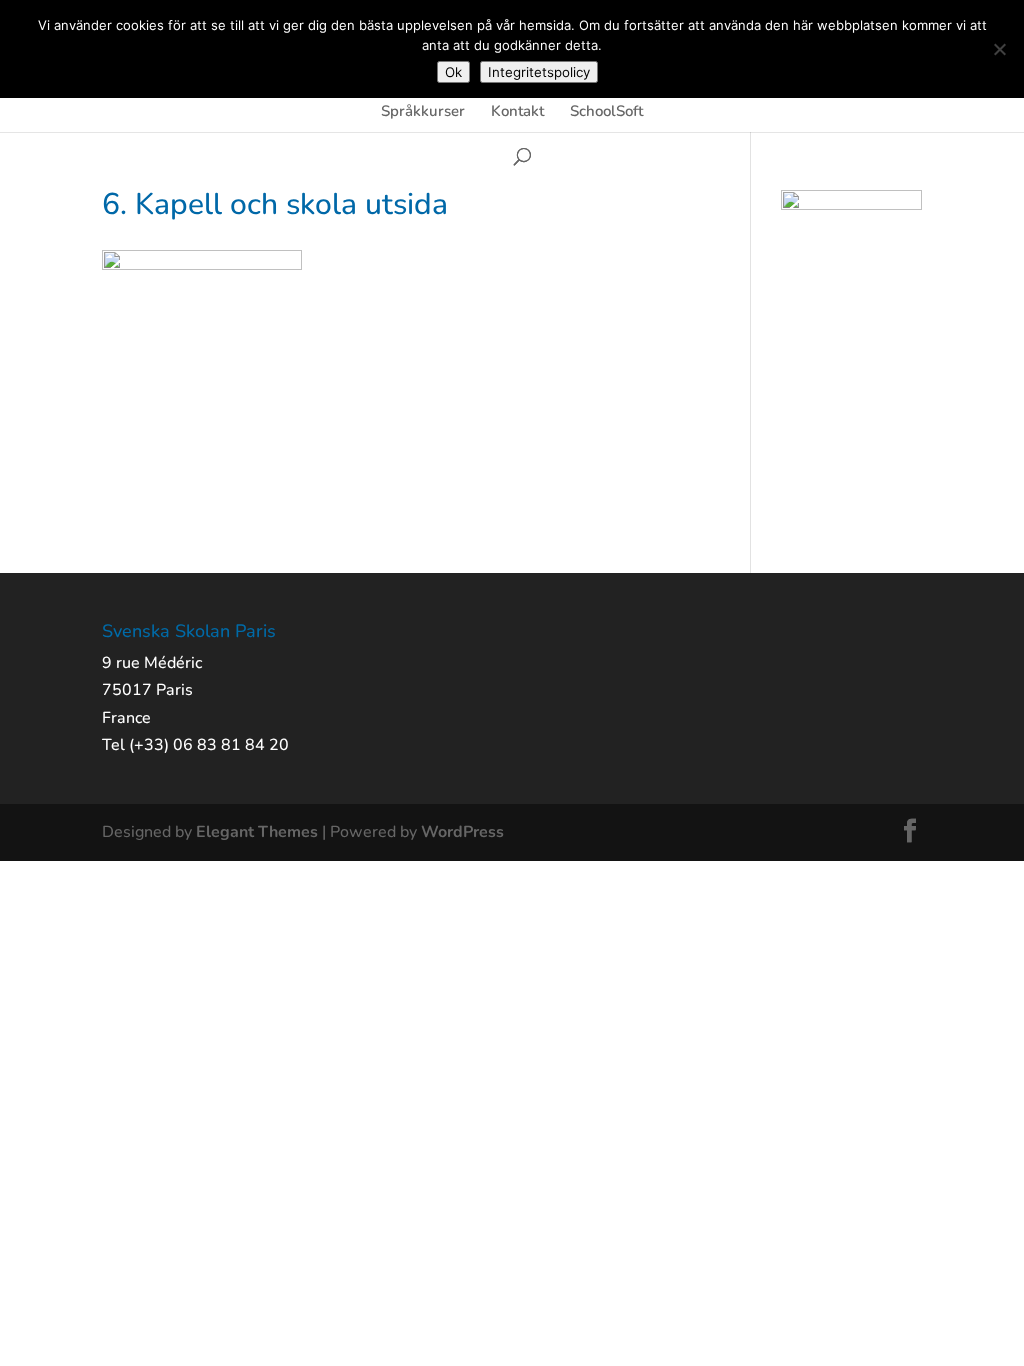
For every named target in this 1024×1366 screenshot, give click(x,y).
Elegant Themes (257, 832)
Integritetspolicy (539, 72)
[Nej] (999, 49)
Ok (453, 72)
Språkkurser (423, 112)
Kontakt (517, 112)
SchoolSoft (606, 112)
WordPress (462, 832)
